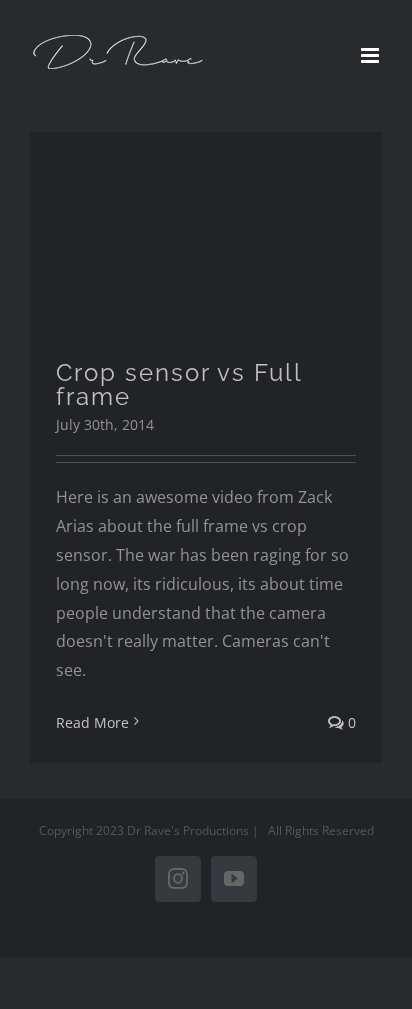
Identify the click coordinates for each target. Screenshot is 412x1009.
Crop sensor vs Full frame (179, 384)
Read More (92, 722)
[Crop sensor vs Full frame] (206, 231)
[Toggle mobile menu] (371, 55)
